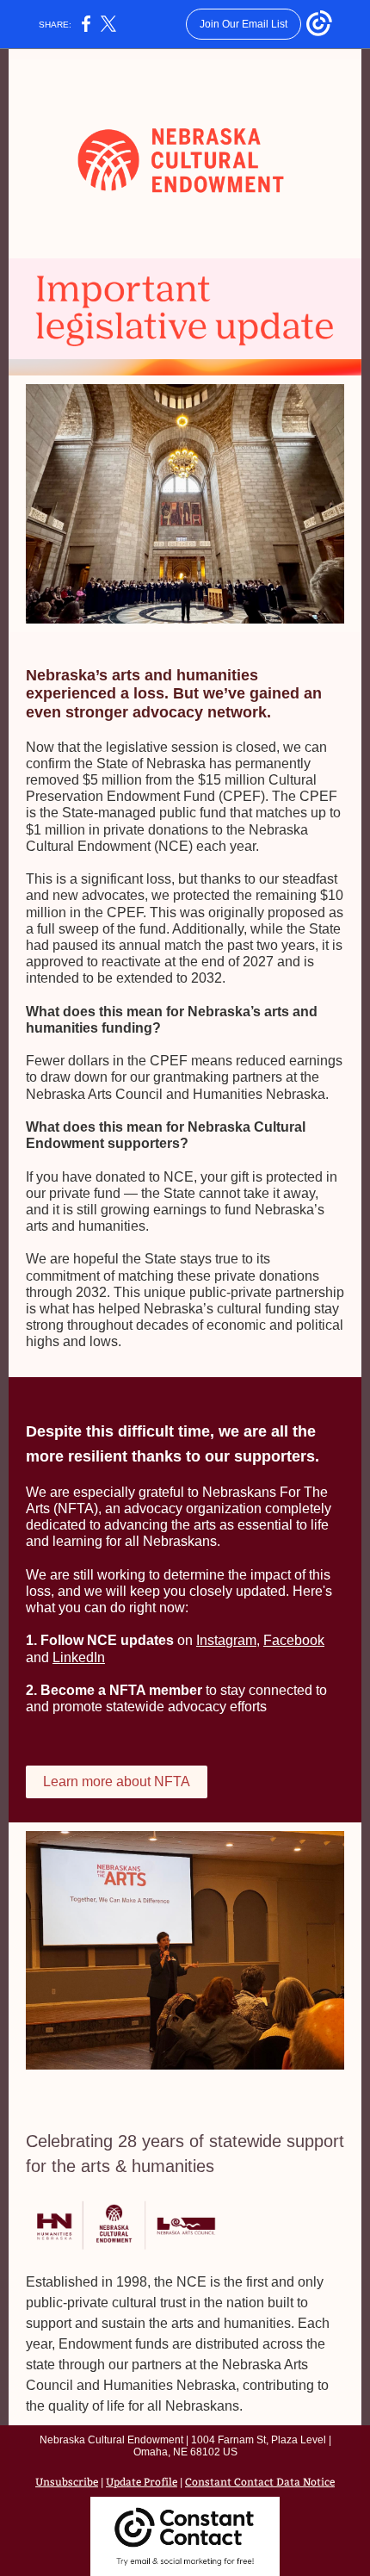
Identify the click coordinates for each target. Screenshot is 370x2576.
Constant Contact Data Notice (260, 2482)
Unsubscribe (67, 2482)
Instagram (226, 1640)
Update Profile (142, 2482)
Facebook (294, 1640)
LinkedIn (79, 1657)
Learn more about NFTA (117, 1781)
